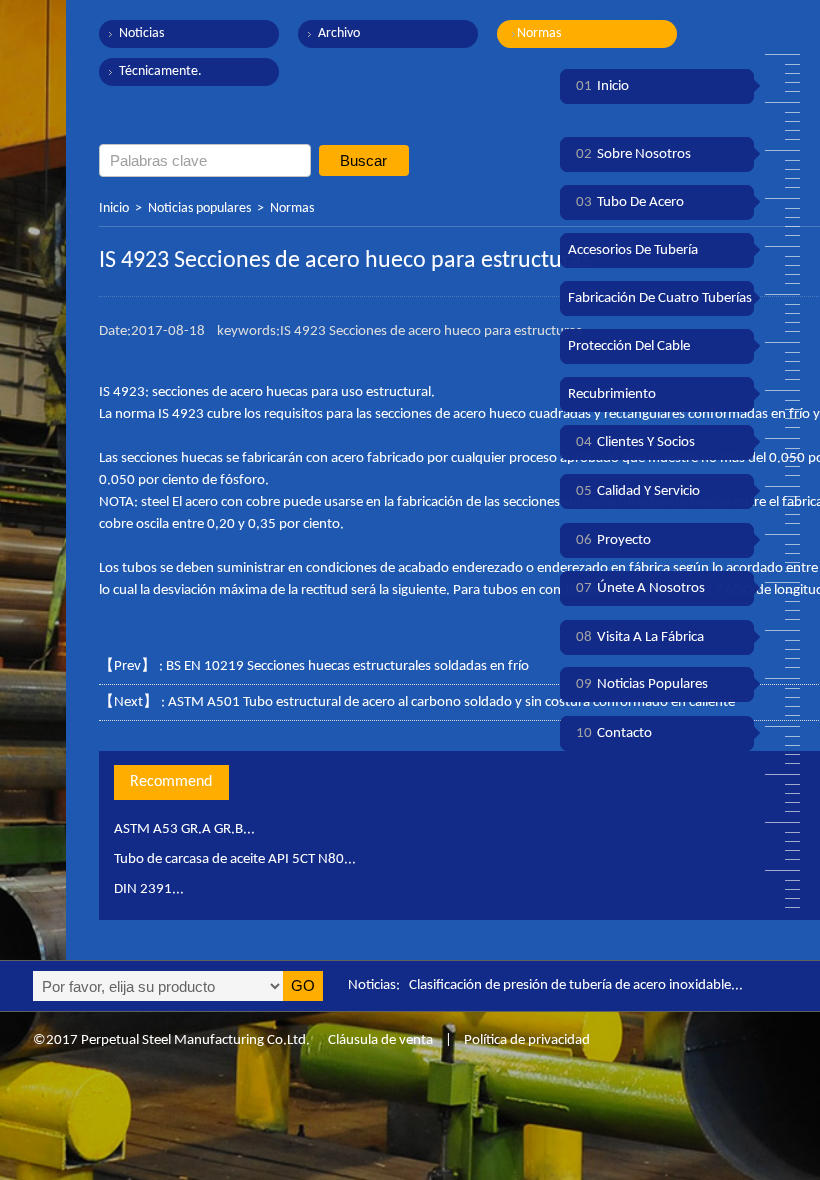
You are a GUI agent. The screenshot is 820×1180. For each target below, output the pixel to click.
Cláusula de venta (379, 1040)
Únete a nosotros (640, 588)
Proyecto (613, 540)
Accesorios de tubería (633, 250)
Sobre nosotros (633, 154)
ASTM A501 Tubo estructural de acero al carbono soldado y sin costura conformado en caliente (451, 702)
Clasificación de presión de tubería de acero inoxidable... (576, 985)
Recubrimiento (612, 394)
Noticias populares (199, 208)
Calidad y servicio (638, 491)
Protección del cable (629, 346)
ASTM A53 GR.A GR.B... (184, 829)
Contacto (614, 733)
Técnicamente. (160, 71)
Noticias (141, 33)
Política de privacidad (527, 1040)
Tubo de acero (630, 202)
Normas (539, 33)
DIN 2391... (149, 889)
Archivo (339, 33)
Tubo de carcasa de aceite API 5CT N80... (235, 859)
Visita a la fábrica (640, 637)
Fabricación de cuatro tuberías (660, 298)
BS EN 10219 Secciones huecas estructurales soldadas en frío (347, 666)
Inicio (114, 208)
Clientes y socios (635, 442)
